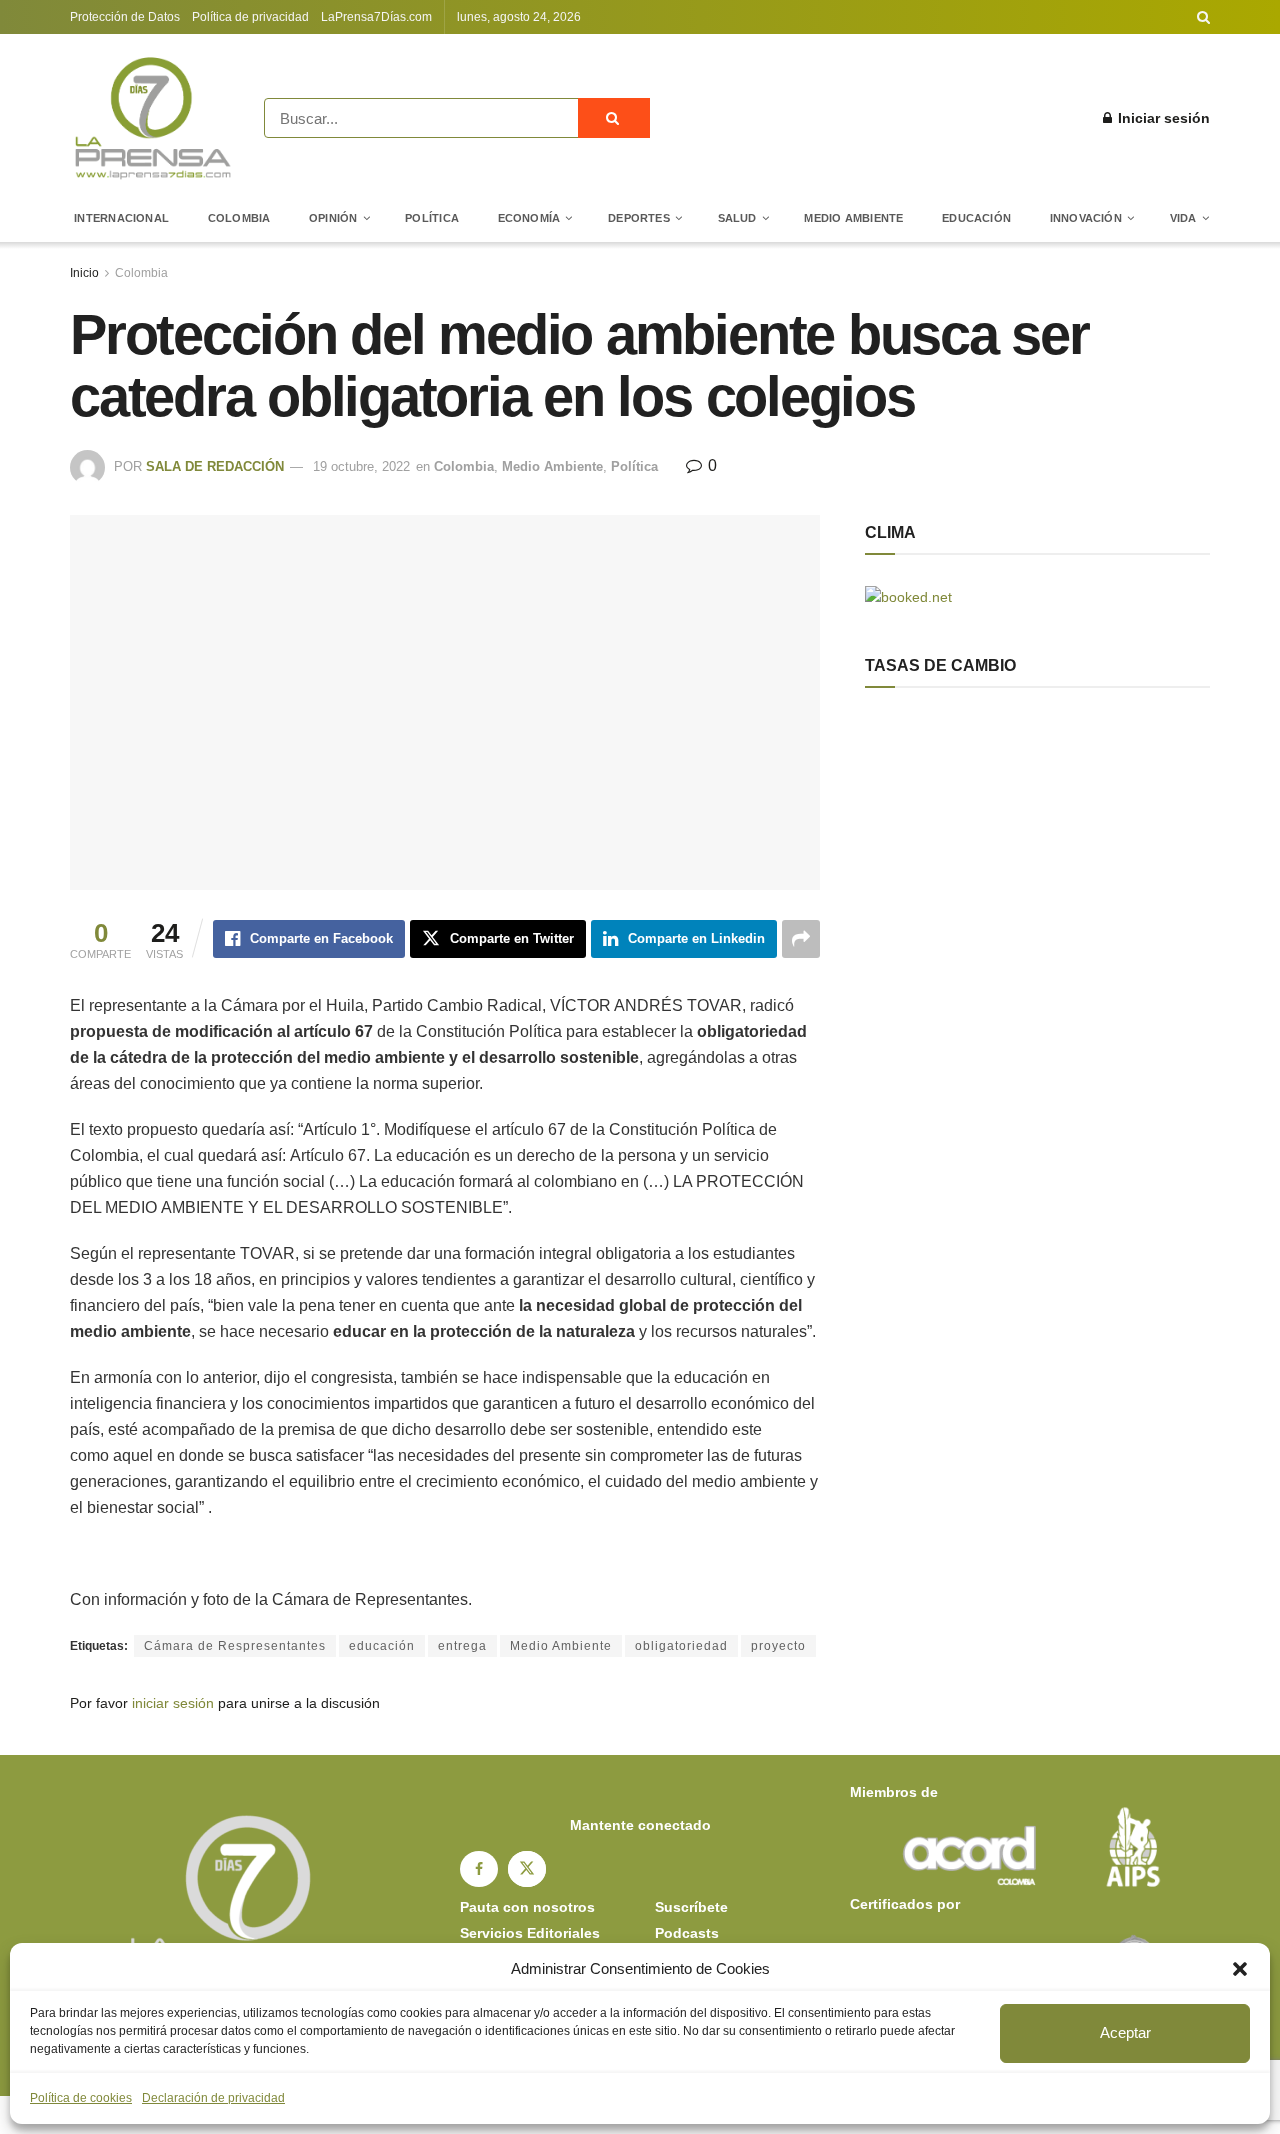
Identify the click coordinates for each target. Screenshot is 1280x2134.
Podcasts (687, 1933)
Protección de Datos (125, 17)
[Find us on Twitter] (527, 1869)
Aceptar (1125, 2032)
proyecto (778, 1646)
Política (432, 218)
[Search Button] (1203, 17)
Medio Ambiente (853, 218)
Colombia (239, 218)
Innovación (1086, 218)
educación (382, 1646)
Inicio (84, 273)
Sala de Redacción (215, 466)
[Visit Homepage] (153, 118)
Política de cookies (81, 2098)
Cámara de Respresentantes (235, 1646)
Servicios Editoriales (530, 1933)
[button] (1240, 1969)
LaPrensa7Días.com (376, 17)
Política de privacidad (250, 17)
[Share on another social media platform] (801, 939)
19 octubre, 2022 (361, 466)
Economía (529, 218)
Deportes (639, 218)
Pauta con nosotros (527, 1907)
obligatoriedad (681, 1646)
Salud (737, 218)
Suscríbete (691, 1907)
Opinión (333, 218)
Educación (976, 218)
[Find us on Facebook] (479, 1869)
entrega (462, 1646)
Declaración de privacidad (213, 2098)
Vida (1183, 218)
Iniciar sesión (1162, 118)
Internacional (121, 218)
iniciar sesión (173, 1703)
